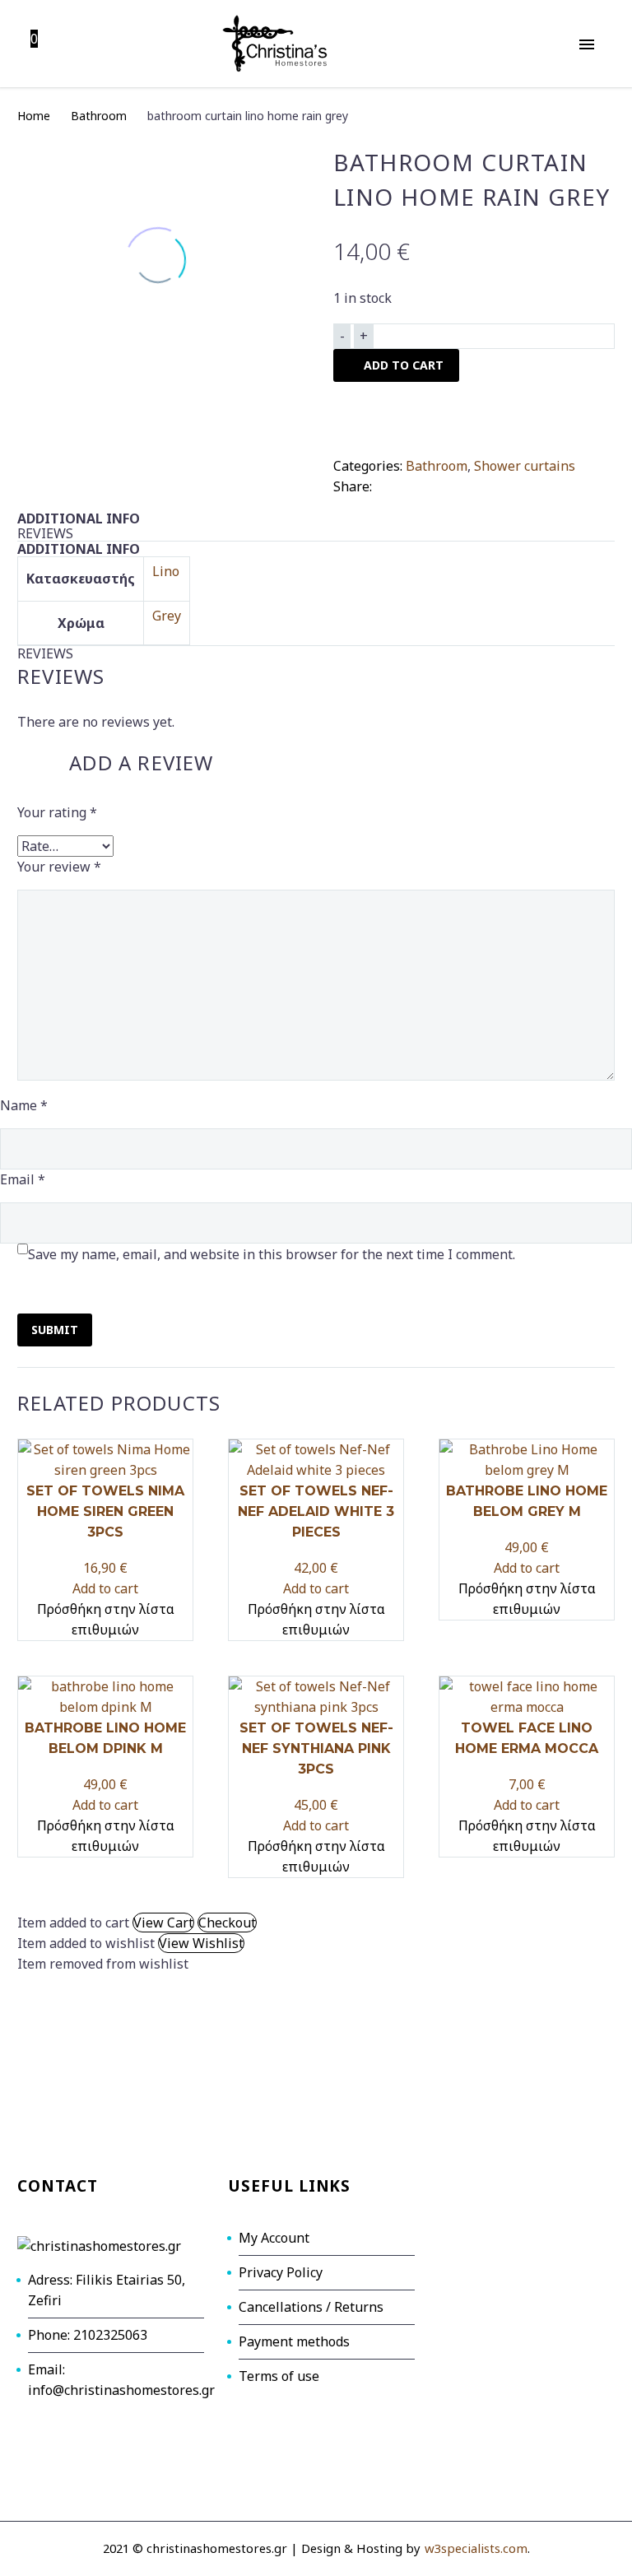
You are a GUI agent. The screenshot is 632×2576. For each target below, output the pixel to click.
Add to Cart (404, 365)
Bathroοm (99, 116)
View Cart (163, 1923)
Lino (166, 571)
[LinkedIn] (485, 483)
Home (34, 116)
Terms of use (279, 2376)
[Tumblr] (460, 483)
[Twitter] (411, 483)
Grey (167, 616)
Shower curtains (525, 466)
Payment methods (294, 2341)
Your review (59, 867)
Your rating (57, 812)
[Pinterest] (435, 483)
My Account (274, 2238)
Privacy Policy (281, 2272)
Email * (23, 1179)
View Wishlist (201, 1943)
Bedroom (544, 121)
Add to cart (105, 1588)
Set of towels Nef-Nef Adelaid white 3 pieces (316, 1511)
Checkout (227, 1923)
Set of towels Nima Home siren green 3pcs (105, 1511)
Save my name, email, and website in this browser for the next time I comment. (272, 1254)
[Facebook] (386, 483)
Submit (55, 1330)
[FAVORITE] (350, 419)
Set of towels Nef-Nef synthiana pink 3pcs (316, 1748)
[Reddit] (509, 483)
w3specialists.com (476, 2548)
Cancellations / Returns (311, 2307)
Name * (24, 1105)
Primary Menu (587, 44)
